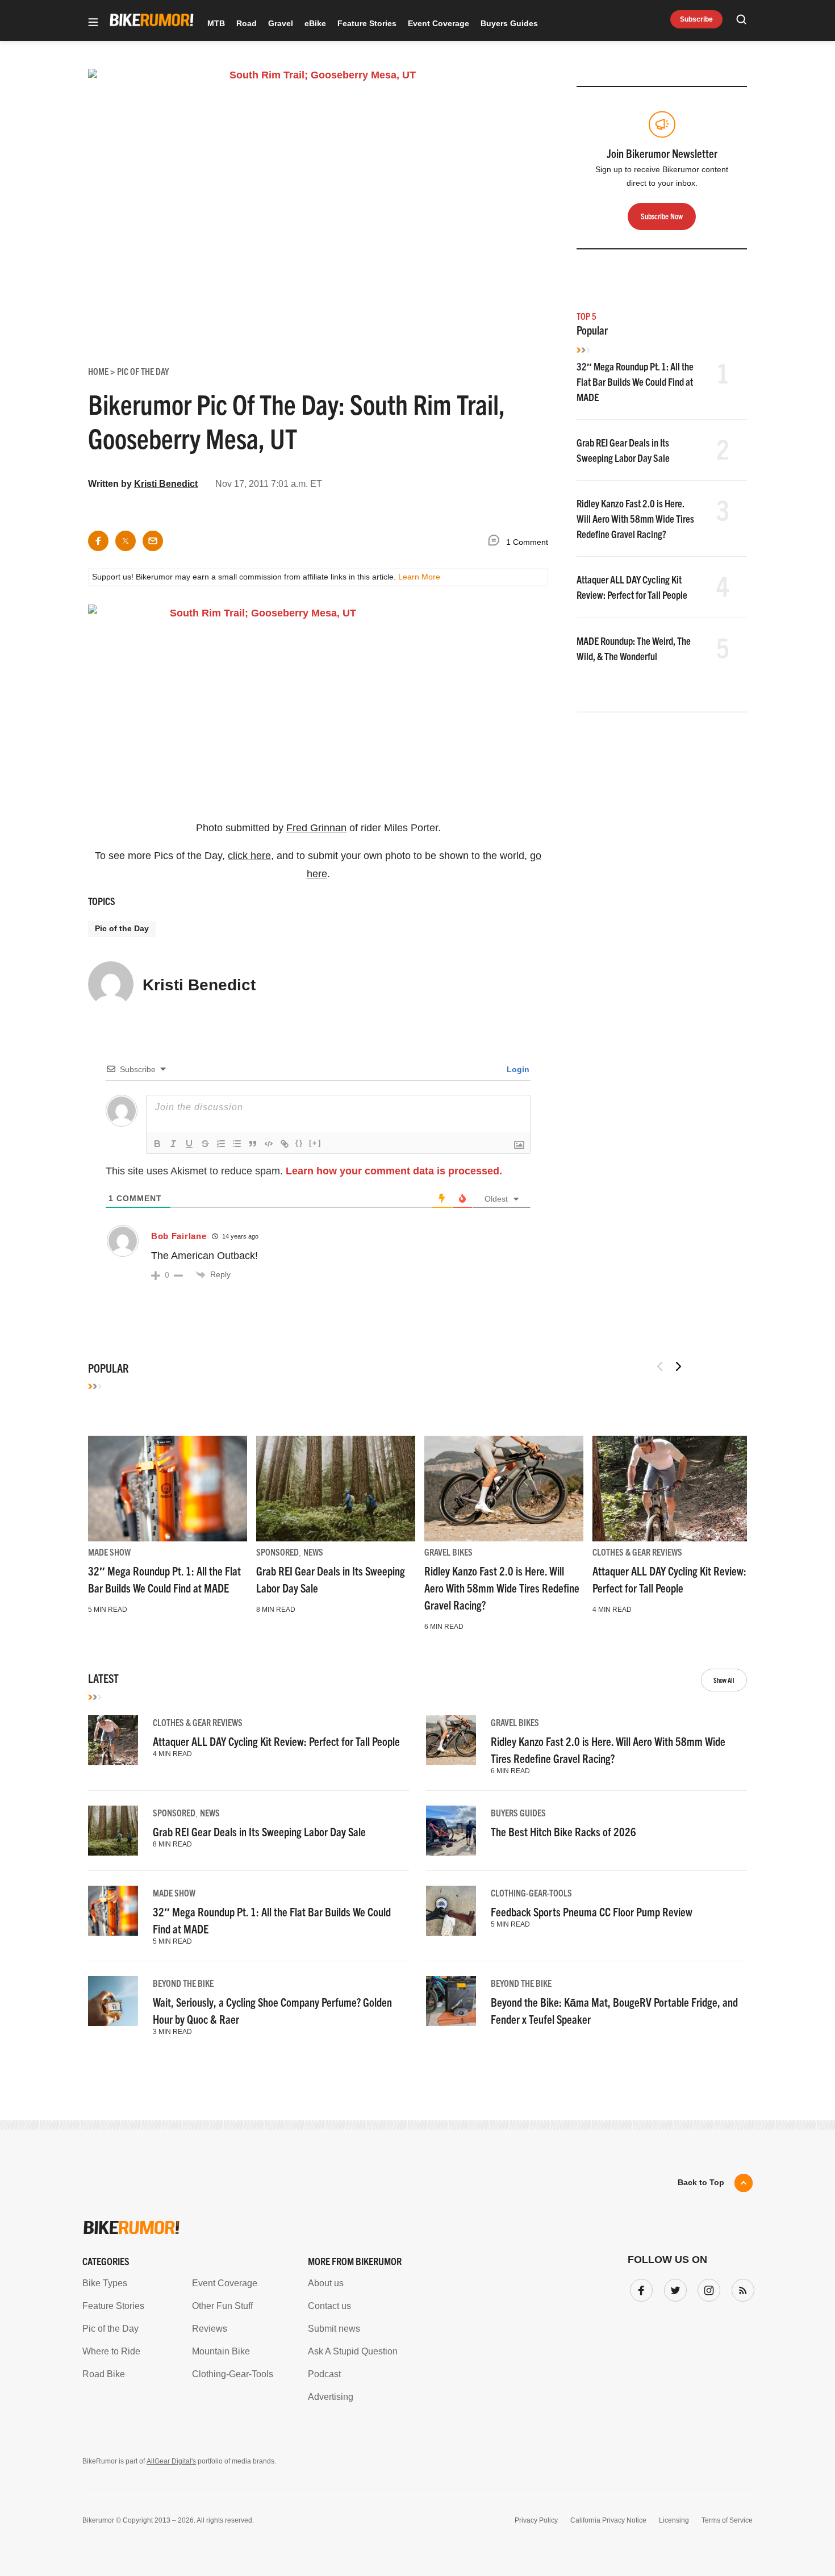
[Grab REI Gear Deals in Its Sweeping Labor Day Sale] (336, 1489)
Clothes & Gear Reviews (637, 1552)
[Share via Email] (153, 541)
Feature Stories (367, 23)
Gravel (281, 23)
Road (247, 23)
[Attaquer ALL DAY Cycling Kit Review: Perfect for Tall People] (672, 1489)
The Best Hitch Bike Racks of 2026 (563, 1831)
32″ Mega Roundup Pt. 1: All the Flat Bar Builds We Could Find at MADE (635, 382)
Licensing (674, 2520)
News (313, 1552)
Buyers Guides (509, 23)
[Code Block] (269, 1144)
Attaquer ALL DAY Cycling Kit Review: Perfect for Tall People (276, 1741)
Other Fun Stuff (222, 2306)
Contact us (329, 2306)
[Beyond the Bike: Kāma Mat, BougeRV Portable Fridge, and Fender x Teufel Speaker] (451, 2001)
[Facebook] (639, 2288)
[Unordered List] (237, 1144)
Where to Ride (111, 2351)
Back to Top (701, 2182)
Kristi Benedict (166, 484)
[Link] (285, 1144)
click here (249, 856)
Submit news (334, 2329)
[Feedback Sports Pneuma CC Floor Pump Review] (451, 1911)
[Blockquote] (253, 1144)
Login (517, 1069)
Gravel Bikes (448, 1552)
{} (299, 1143)
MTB (216, 23)
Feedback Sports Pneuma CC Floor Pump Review (592, 1912)
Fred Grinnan (316, 828)
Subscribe (696, 19)
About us (326, 2283)
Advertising (331, 2397)
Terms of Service (727, 2520)
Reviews (210, 2329)
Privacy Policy (536, 2520)
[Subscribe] (741, 2288)
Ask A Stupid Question (353, 2351)
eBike (315, 23)
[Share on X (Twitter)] (126, 541)
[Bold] (157, 1144)
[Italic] (173, 1144)
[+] (315, 1143)
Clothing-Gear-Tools (531, 1893)
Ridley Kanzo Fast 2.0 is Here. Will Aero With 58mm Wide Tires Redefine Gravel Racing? (635, 518)
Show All (724, 1680)
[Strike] (205, 1144)
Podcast (324, 2374)
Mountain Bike (221, 2351)
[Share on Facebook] (98, 541)
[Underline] (189, 1144)
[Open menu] (93, 23)
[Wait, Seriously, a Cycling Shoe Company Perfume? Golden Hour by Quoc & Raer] (113, 2001)
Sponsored (277, 1552)
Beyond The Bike (183, 1983)
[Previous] (660, 1366)
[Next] (678, 1366)
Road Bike (104, 2374)
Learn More (419, 577)
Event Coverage (439, 23)
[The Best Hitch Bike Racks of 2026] (451, 1831)
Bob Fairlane (179, 1236)
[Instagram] (707, 2288)
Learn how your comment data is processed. (394, 1171)
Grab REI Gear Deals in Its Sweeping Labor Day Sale (259, 1831)
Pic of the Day (122, 928)
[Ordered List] (221, 1144)
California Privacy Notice (608, 2520)
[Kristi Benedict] (111, 989)
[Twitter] (673, 2288)
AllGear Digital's (171, 2461)
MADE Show (109, 1552)
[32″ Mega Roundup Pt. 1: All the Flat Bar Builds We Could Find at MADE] (168, 1489)
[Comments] (496, 542)
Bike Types (105, 2283)
